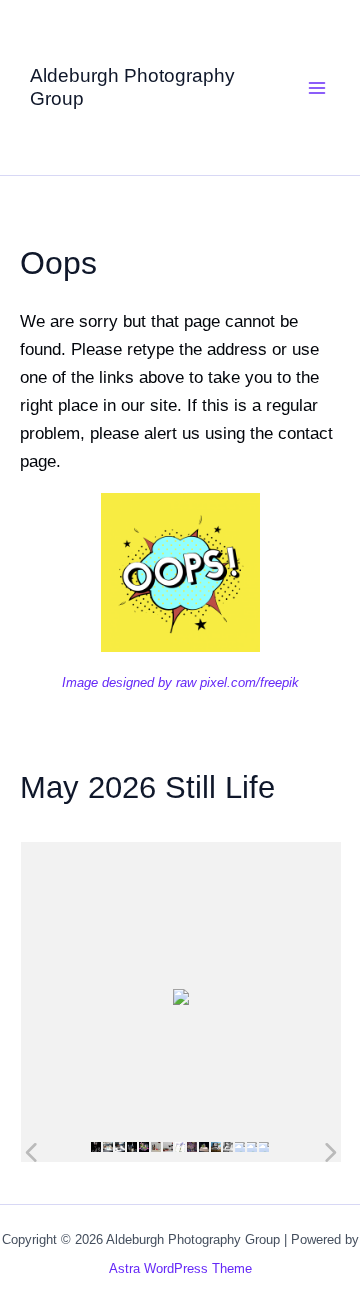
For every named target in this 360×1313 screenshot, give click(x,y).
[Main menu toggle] (318, 88)
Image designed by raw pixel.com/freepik (180, 682)
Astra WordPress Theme (180, 1268)
